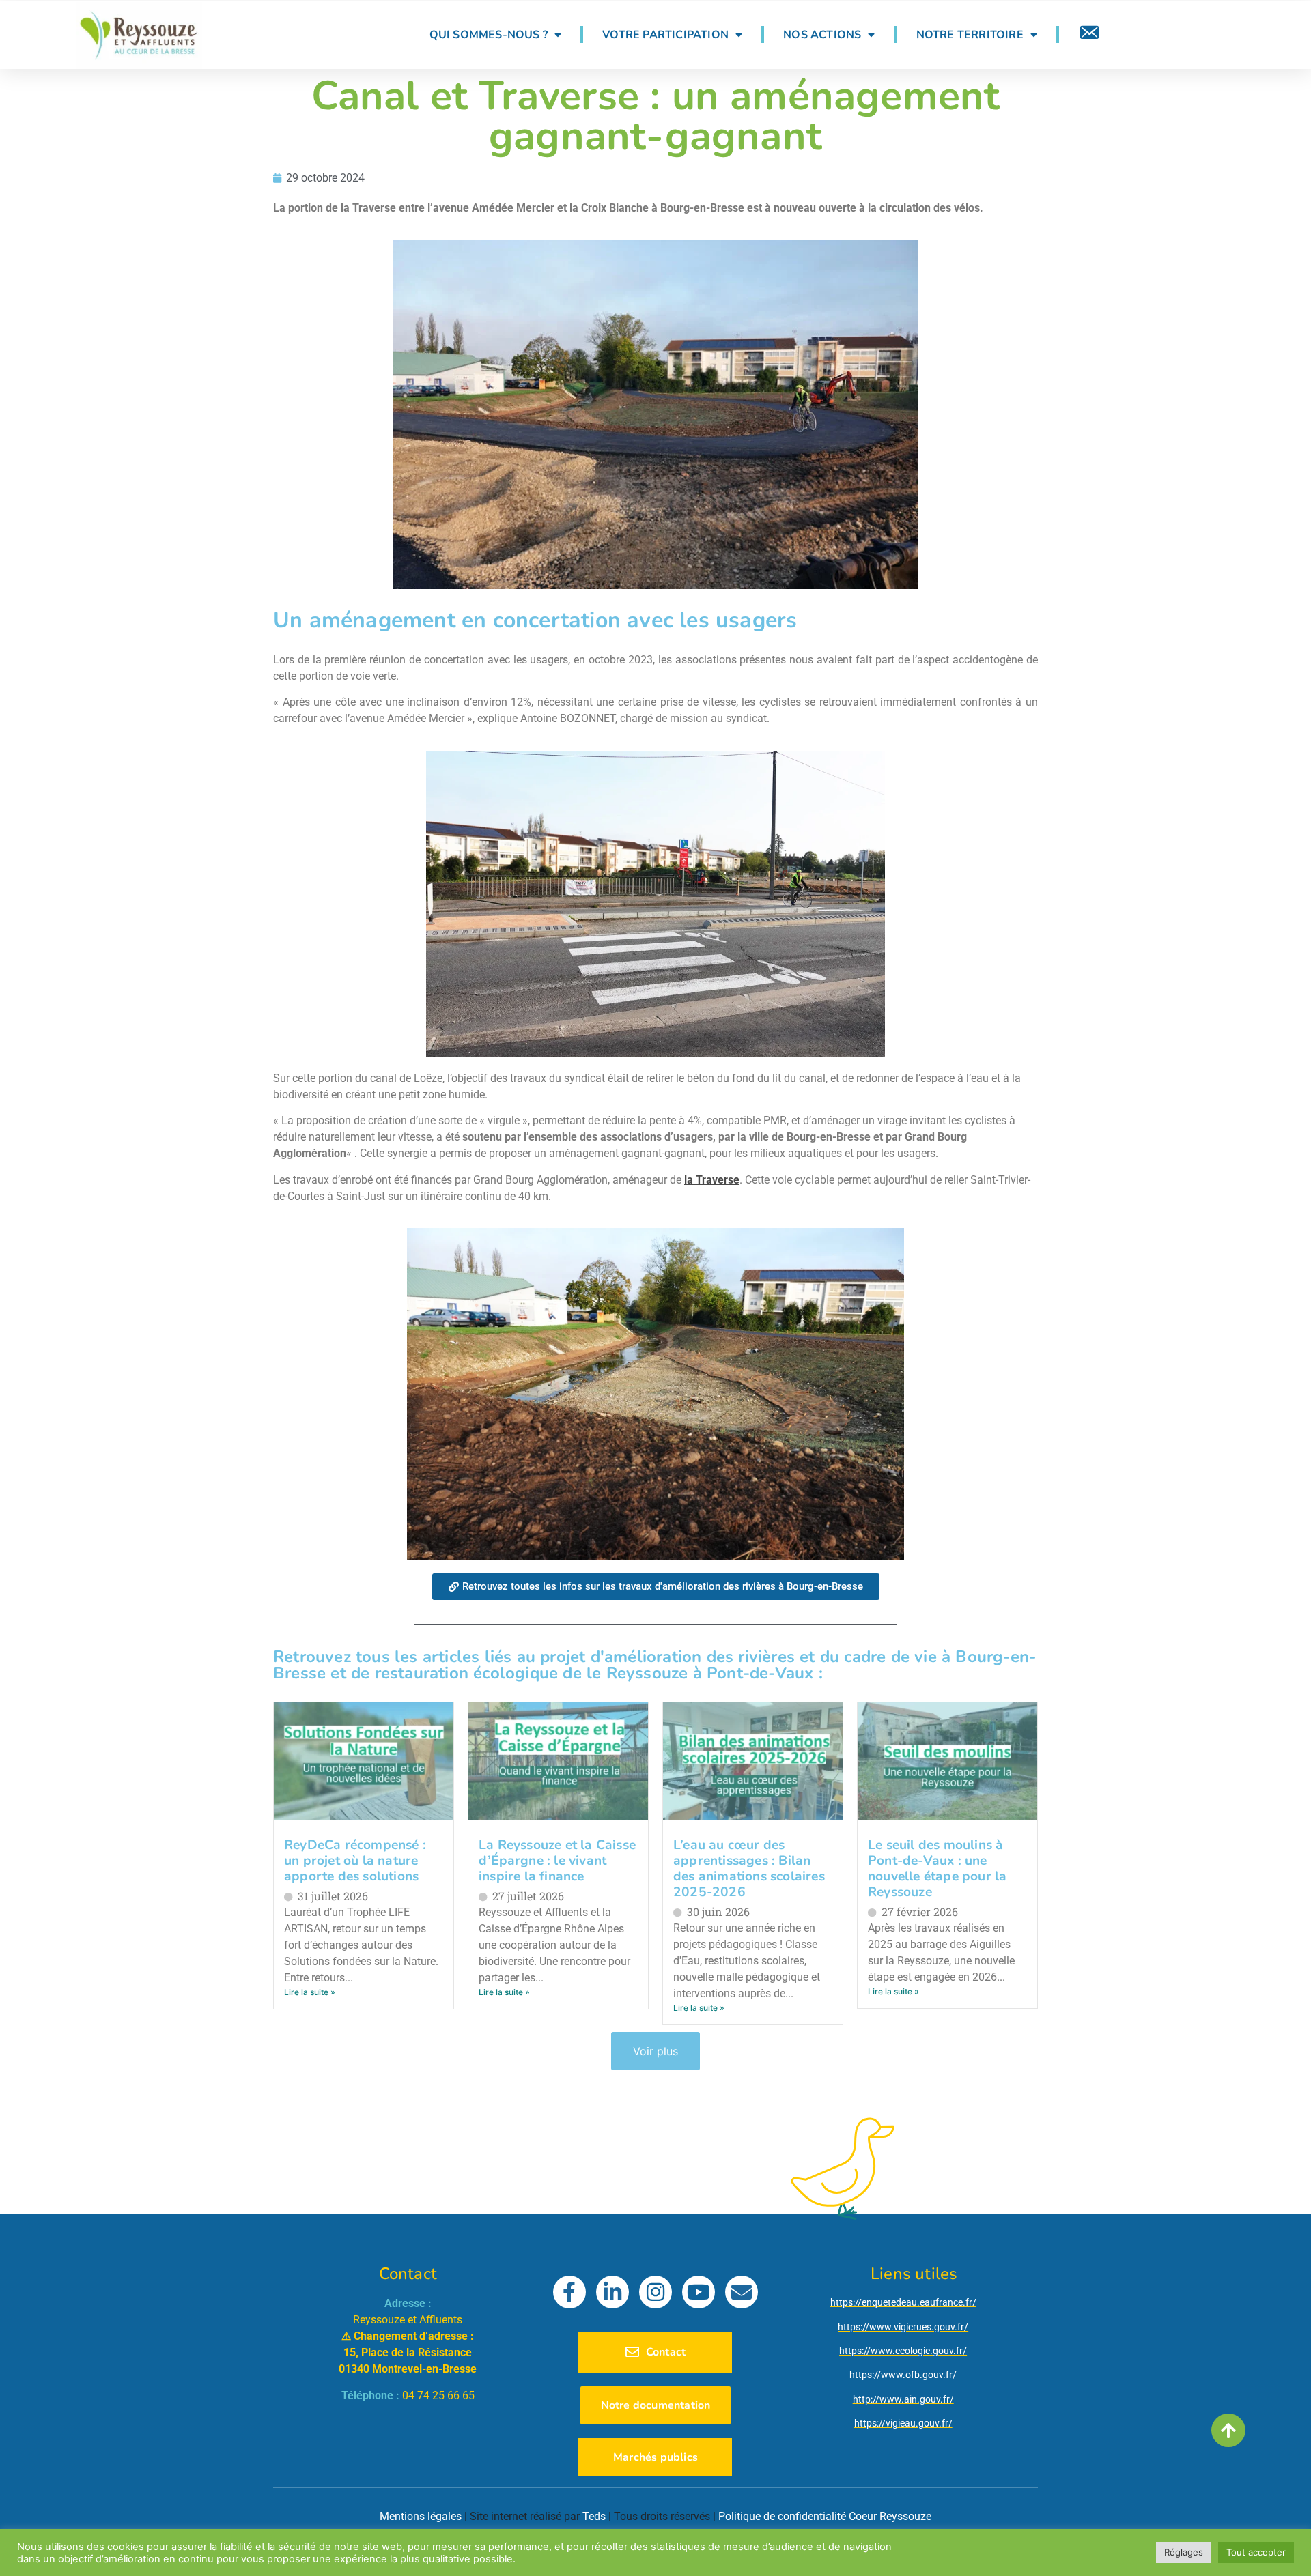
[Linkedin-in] (612, 2292)
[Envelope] (742, 2292)
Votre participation (665, 35)
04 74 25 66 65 (438, 2395)
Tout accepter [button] (1256, 2552)
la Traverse (712, 1180)
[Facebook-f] (569, 2292)
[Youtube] (699, 2292)
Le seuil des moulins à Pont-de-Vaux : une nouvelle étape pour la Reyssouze (937, 1869)
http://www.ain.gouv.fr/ (903, 2399)
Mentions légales (421, 2516)
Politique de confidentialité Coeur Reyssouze (825, 2516)
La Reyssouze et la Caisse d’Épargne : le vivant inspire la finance (557, 1861)
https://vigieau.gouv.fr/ (903, 2423)
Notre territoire (970, 35)
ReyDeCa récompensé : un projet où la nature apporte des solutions (355, 1861)
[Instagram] (655, 2292)
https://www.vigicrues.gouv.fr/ (903, 2327)
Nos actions (822, 35)
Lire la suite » (310, 1992)
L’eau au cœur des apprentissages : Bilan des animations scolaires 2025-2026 (749, 1869)
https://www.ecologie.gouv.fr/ (903, 2351)
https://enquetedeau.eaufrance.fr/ (903, 2302)
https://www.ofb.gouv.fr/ (903, 2375)
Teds (594, 2516)
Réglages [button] (1184, 2552)
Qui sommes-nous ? (489, 35)
